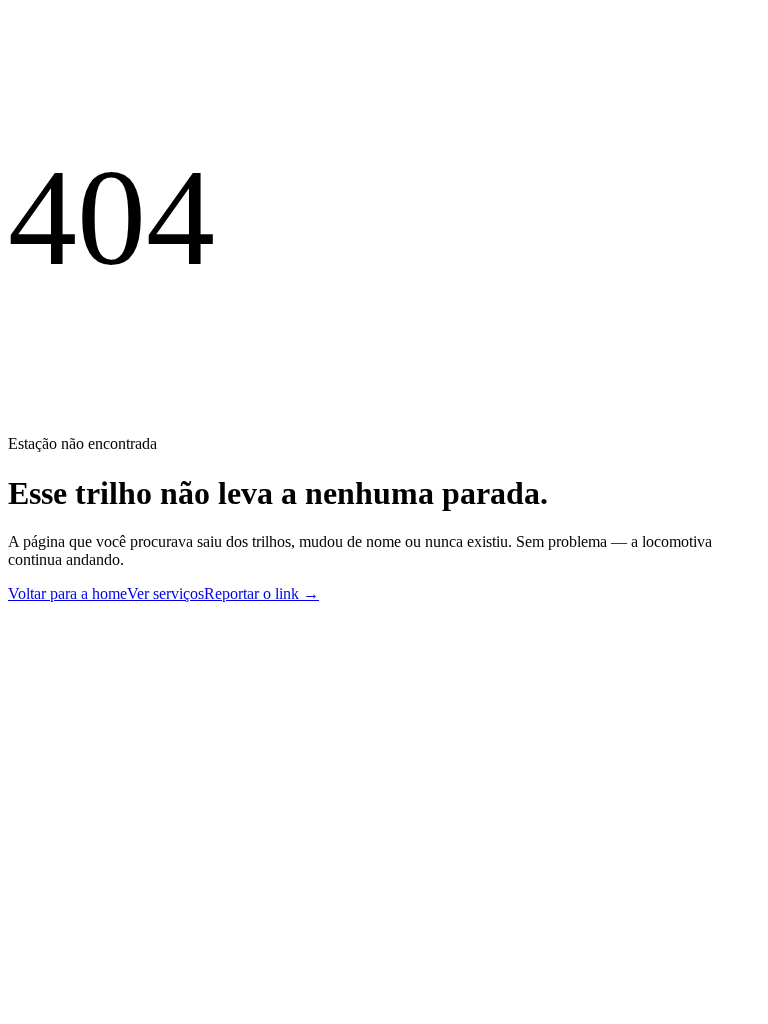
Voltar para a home (67, 593)
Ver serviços (165, 593)
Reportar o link (261, 593)
